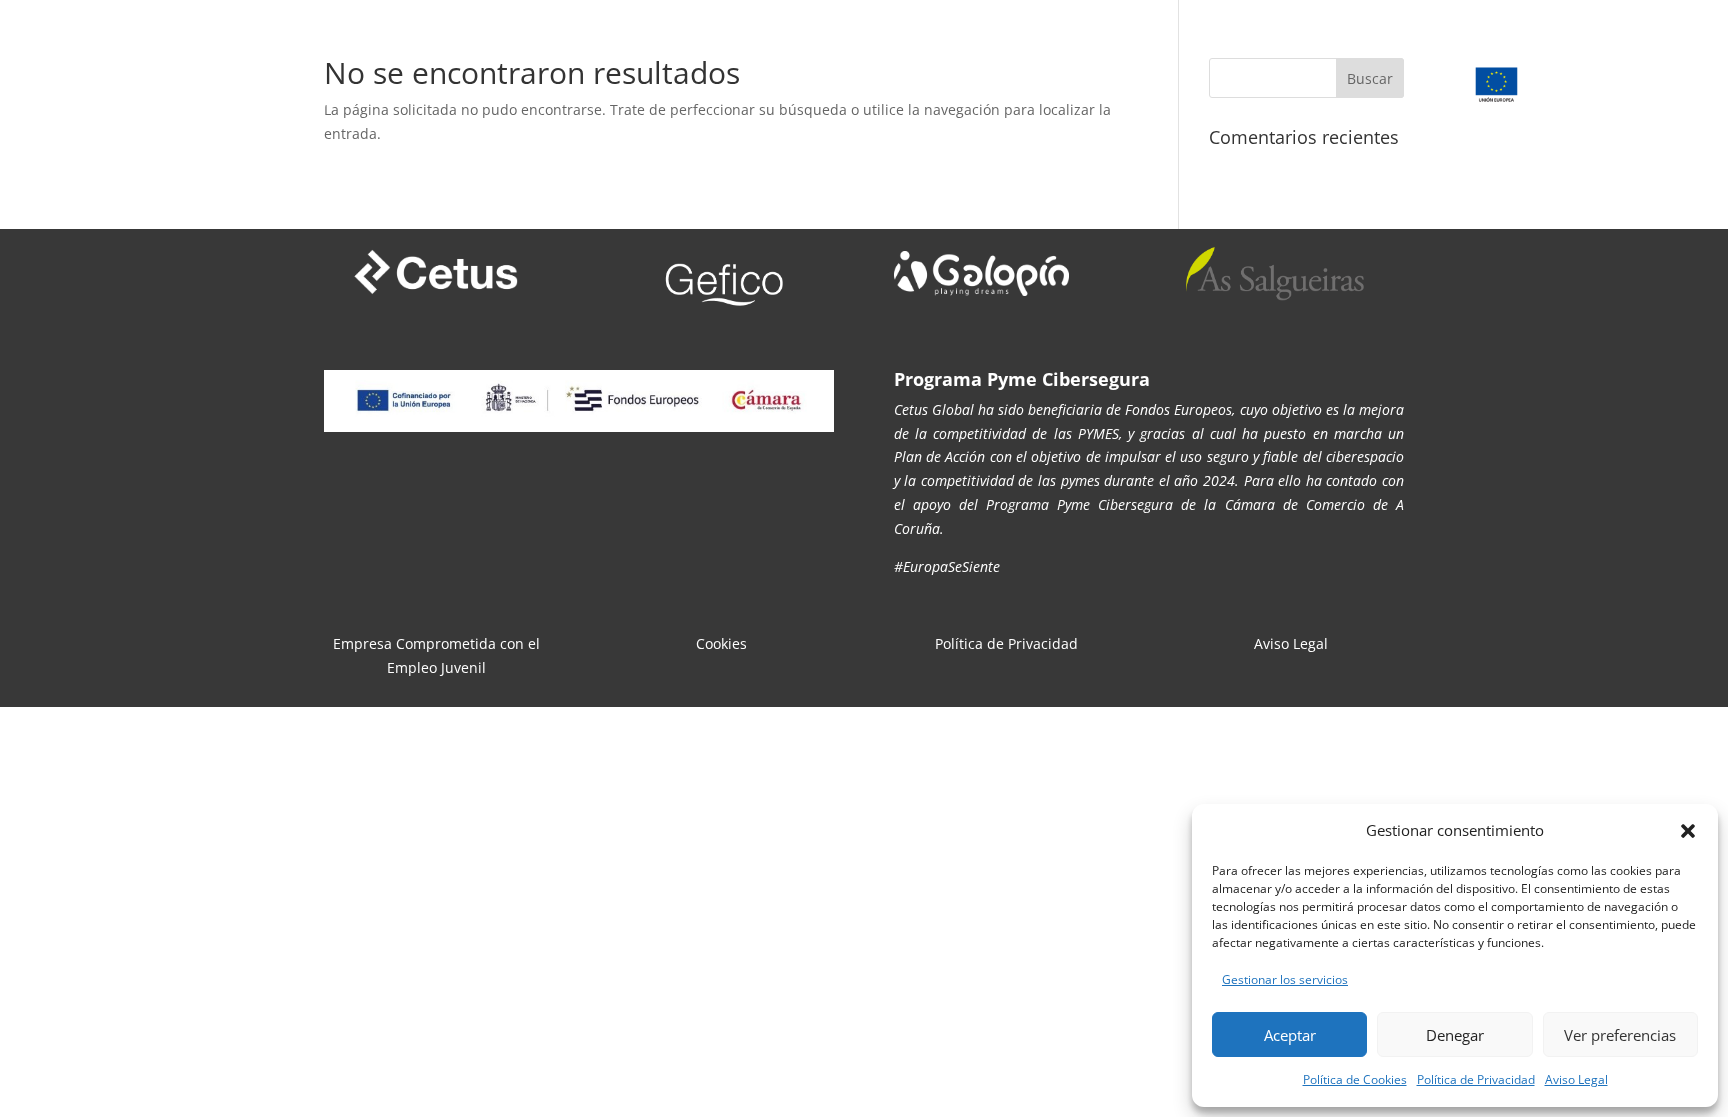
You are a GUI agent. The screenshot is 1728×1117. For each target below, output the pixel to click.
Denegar (1455, 1035)
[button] (1688, 831)
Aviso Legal (1576, 1079)
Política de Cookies (1355, 1079)
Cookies (721, 643)
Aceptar (1290, 1035)
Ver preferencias (1620, 1035)
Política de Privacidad (1476, 1079)
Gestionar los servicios (1285, 979)
